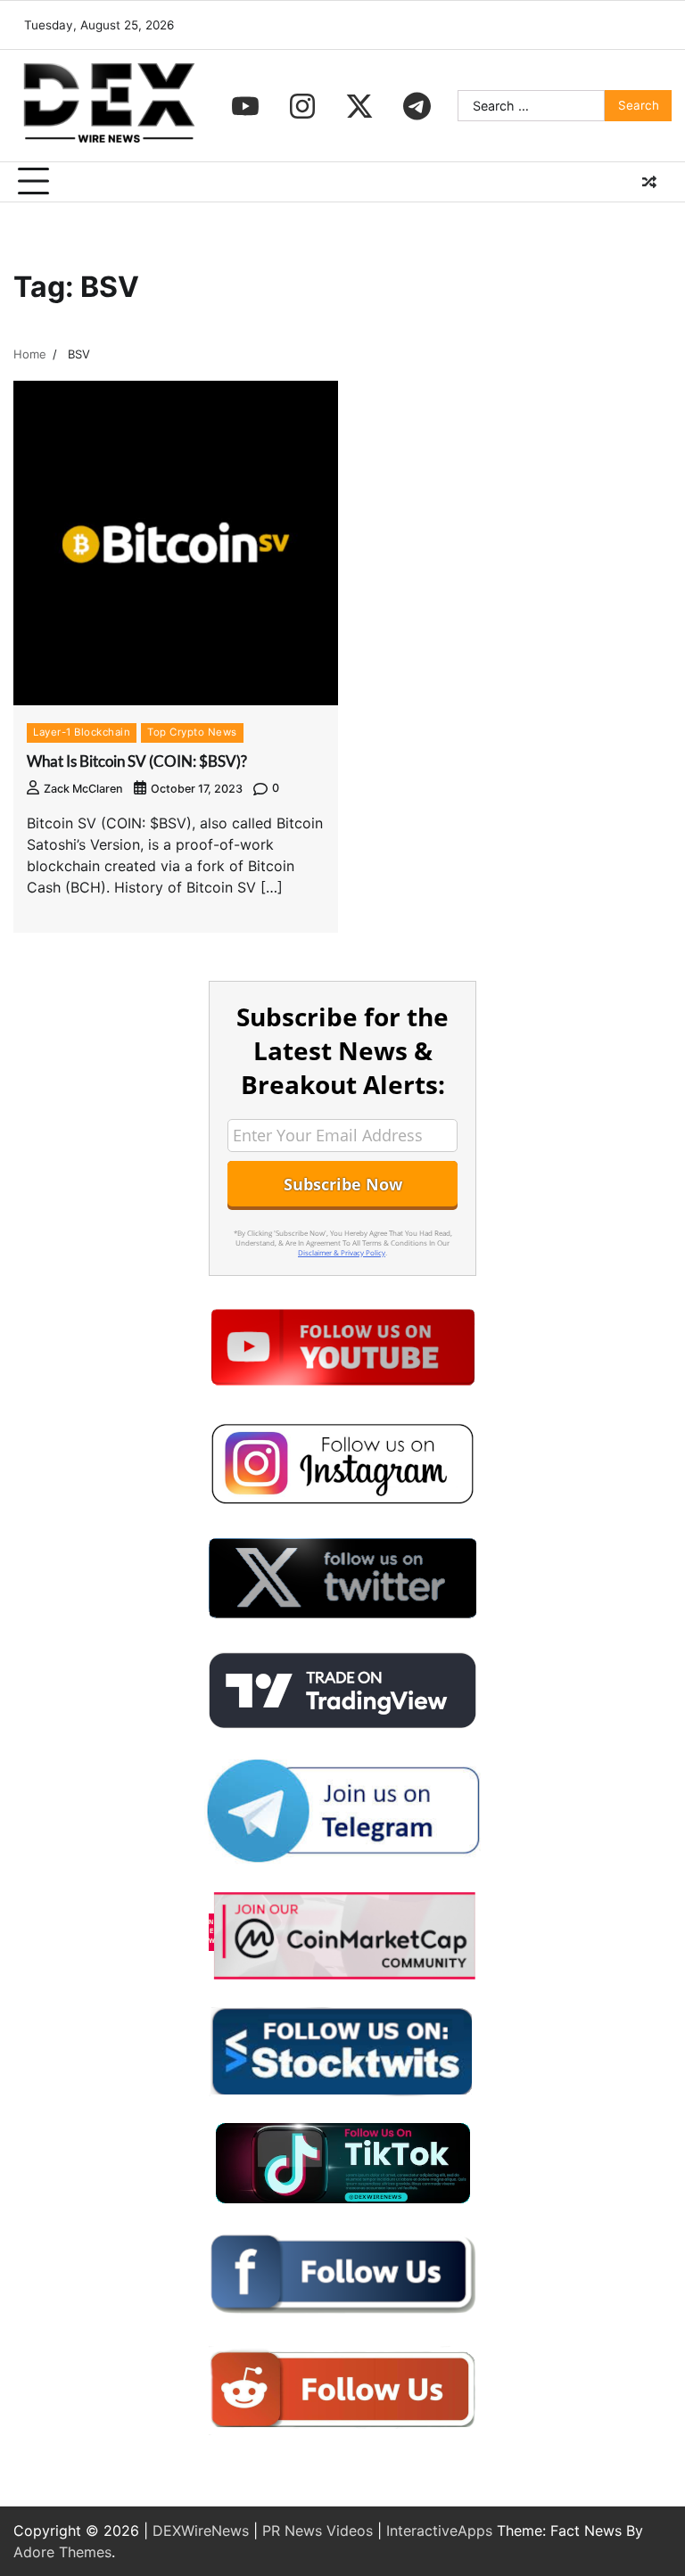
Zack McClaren (83, 789)
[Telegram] (417, 106)
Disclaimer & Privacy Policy (342, 1252)
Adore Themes (62, 2552)
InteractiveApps (439, 2531)
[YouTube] (245, 106)
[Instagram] (302, 106)
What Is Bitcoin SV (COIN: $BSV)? (137, 761)
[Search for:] (531, 106)
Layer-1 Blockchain (82, 732)
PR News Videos (318, 2531)
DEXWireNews (201, 2531)
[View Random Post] (649, 182)
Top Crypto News (192, 732)
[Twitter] (359, 106)
